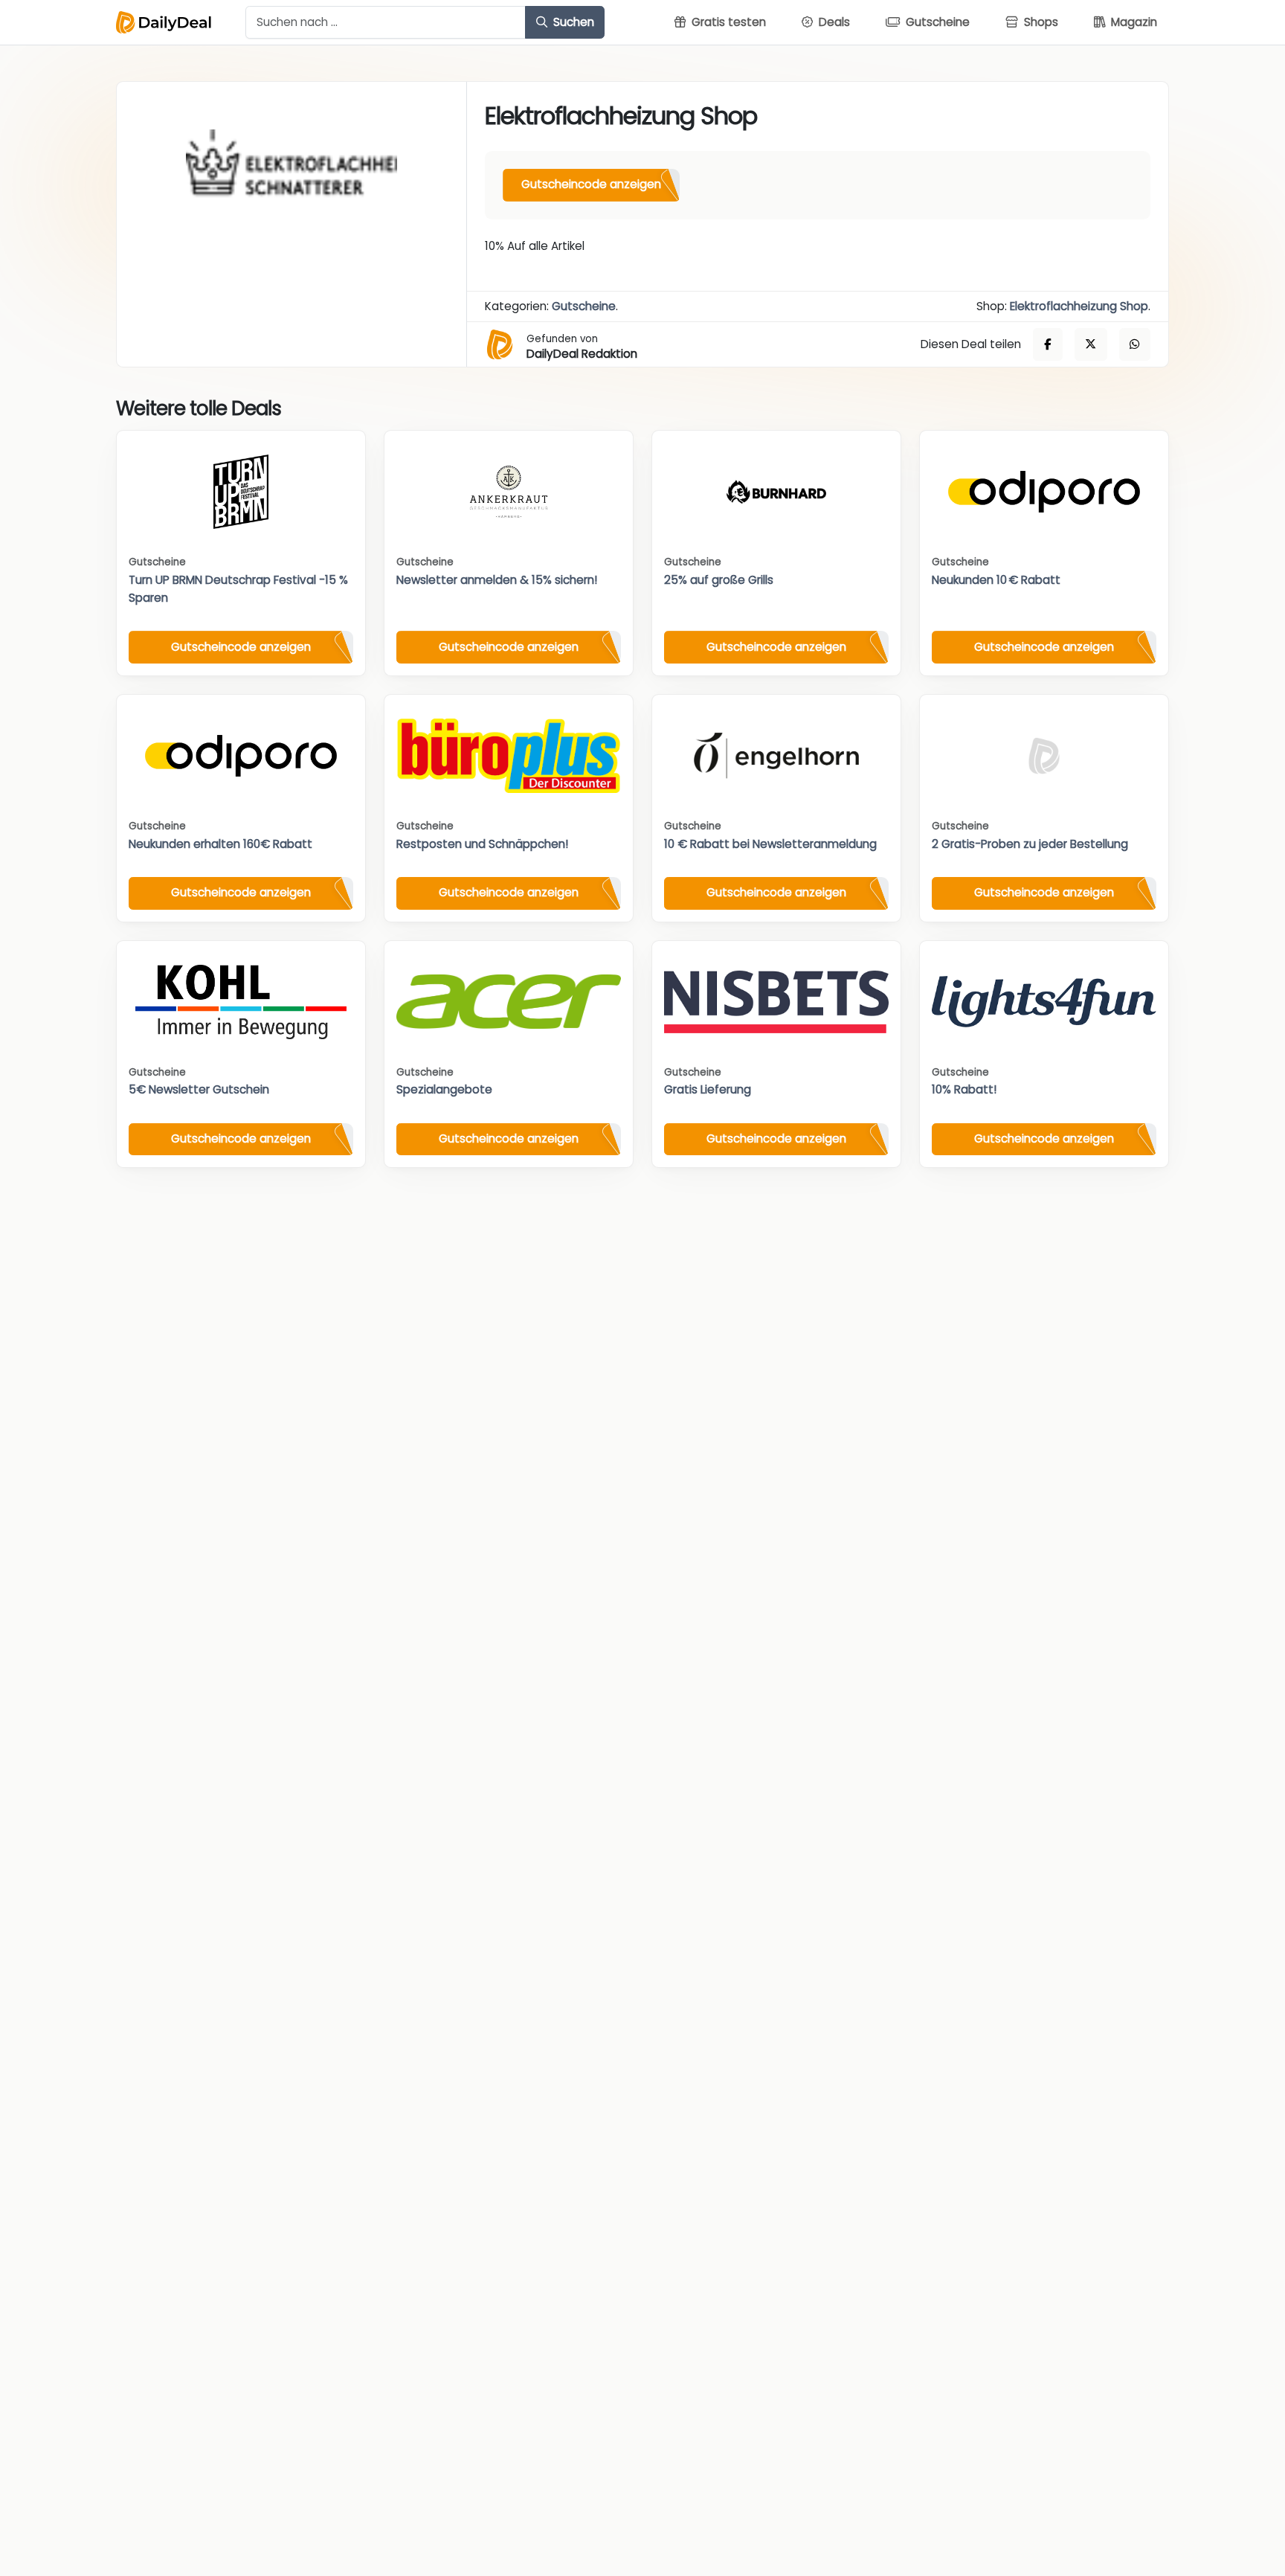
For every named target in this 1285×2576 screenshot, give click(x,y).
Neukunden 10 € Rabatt (996, 580)
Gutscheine (584, 306)
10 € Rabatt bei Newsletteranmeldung (770, 844)
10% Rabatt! (964, 1089)
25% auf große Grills (719, 580)
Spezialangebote (444, 1089)
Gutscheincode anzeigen (591, 184)
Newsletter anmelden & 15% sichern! (497, 580)
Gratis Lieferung (708, 1089)
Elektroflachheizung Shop (1079, 306)
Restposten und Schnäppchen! (482, 844)
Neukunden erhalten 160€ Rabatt (220, 844)
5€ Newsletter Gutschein (199, 1089)
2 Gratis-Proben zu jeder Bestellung (1030, 844)
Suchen (572, 22)
